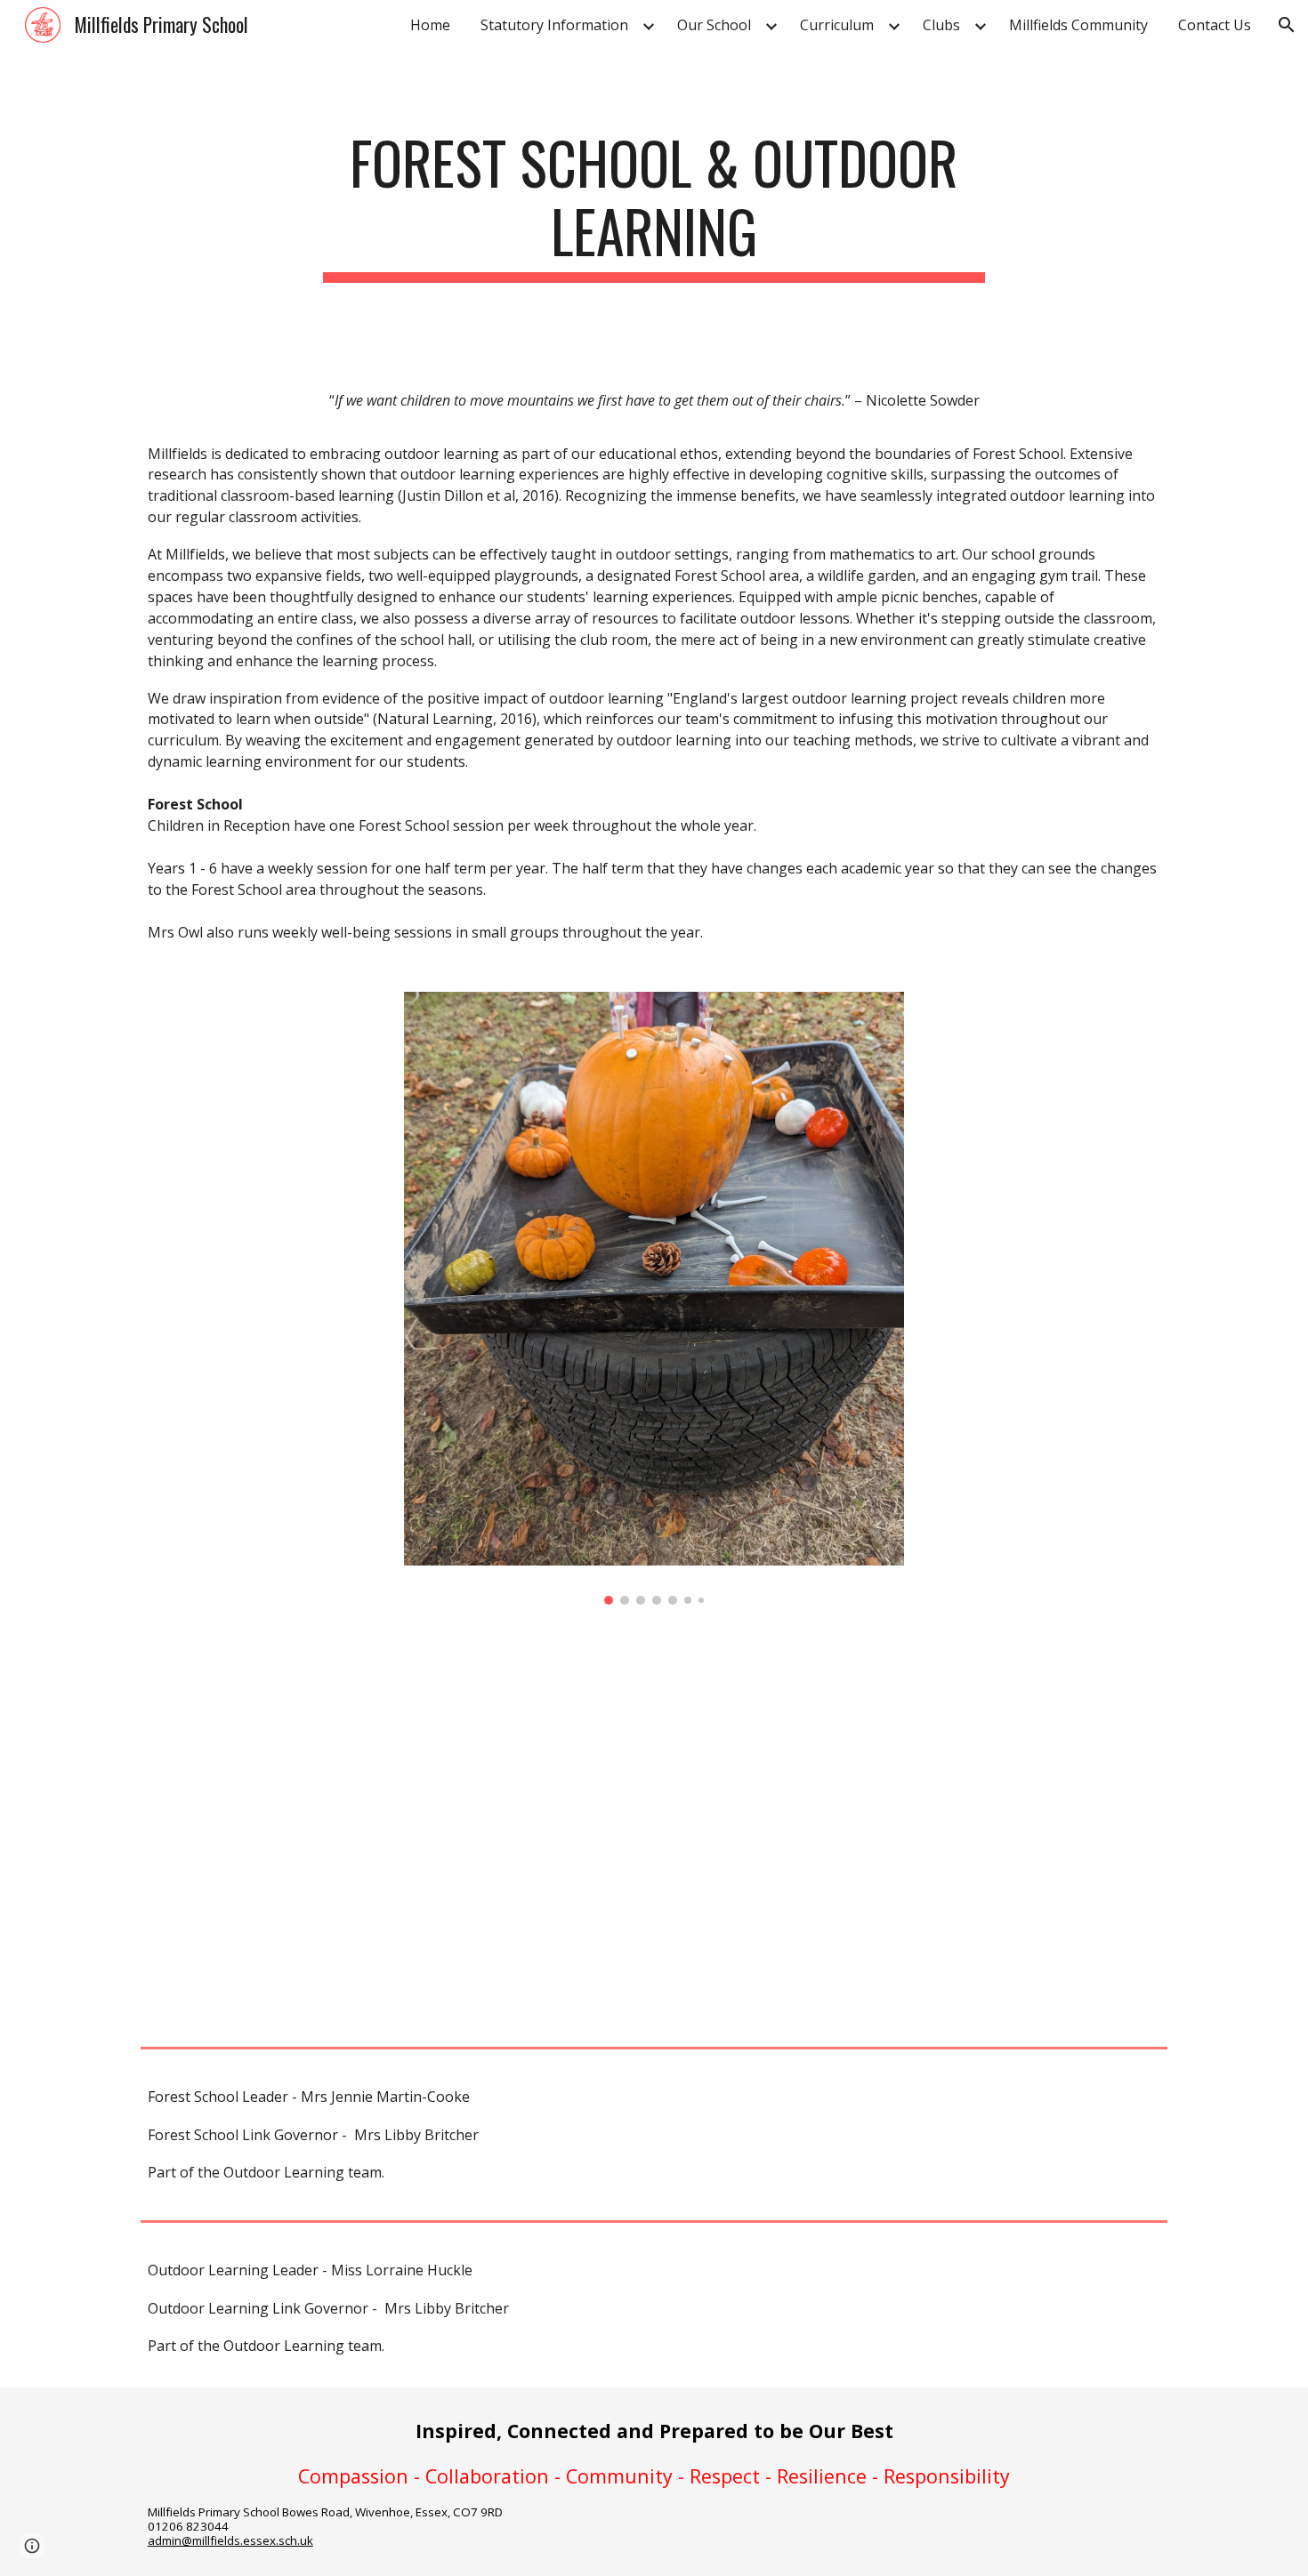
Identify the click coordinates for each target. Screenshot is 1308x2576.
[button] (1287, 25)
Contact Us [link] (1215, 25)
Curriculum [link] (837, 25)
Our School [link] (714, 25)
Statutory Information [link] (554, 25)
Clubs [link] (941, 25)
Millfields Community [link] (1078, 25)
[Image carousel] (654, 1298)
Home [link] (430, 25)
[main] (654, 205)
